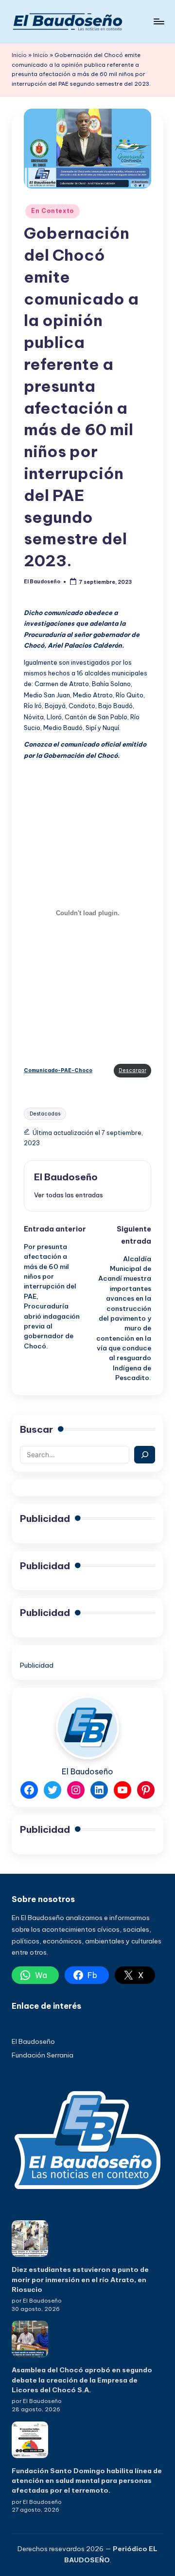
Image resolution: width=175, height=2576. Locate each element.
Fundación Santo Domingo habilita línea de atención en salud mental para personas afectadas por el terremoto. (87, 2481)
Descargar (132, 1070)
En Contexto (52, 211)
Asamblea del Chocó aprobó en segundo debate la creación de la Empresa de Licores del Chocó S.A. (82, 2380)
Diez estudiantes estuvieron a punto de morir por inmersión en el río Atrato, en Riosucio (80, 2279)
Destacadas (45, 1114)
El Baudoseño (66, 1177)
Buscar (36, 1429)
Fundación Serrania (43, 2055)
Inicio (19, 55)
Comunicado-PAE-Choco (58, 1070)
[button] (69, 1195)
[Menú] (158, 21)
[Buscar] (145, 1455)
